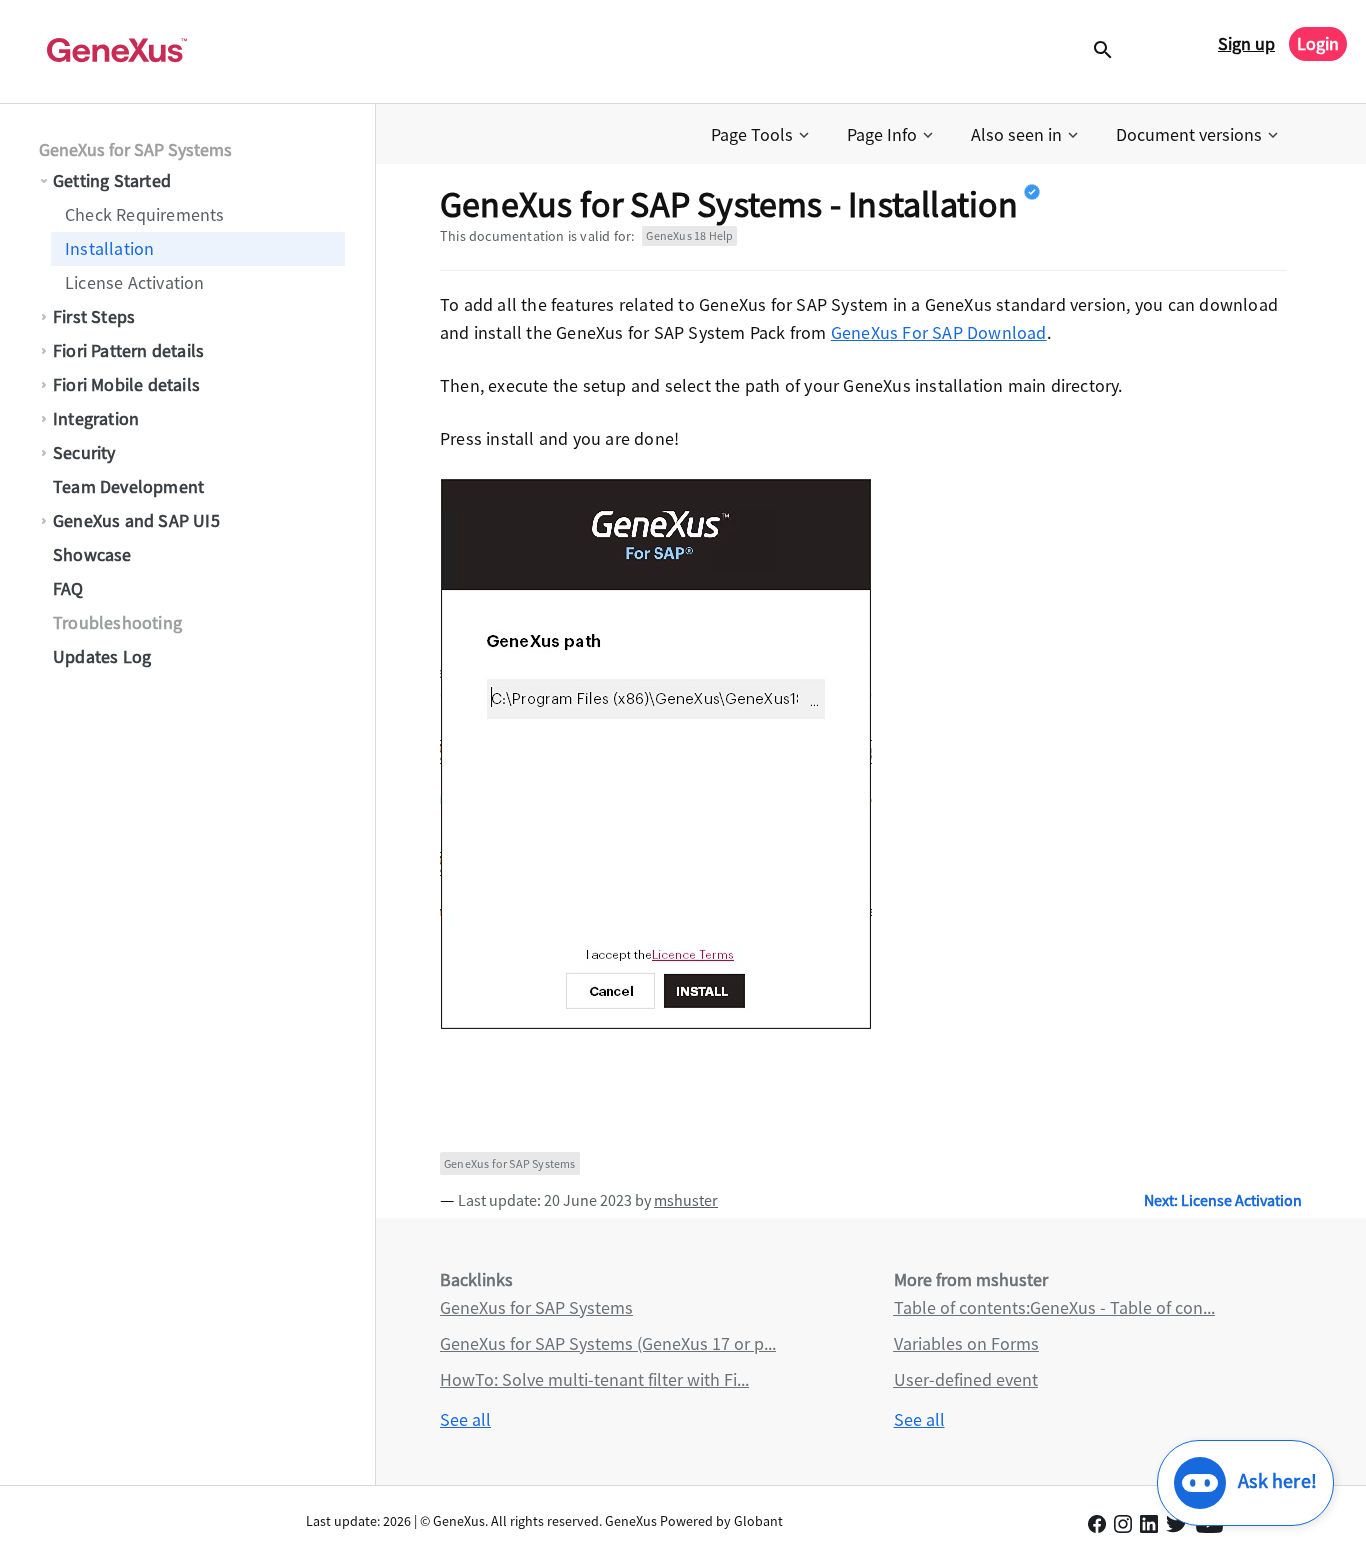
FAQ (68, 588)
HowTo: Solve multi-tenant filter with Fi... (594, 1379)
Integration (96, 418)
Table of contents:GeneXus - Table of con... (1054, 1307)
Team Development (128, 486)
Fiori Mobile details (126, 384)
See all (465, 1419)
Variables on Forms (966, 1343)
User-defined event (966, 1379)
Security (84, 452)
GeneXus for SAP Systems (135, 149)
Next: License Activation (1223, 1200)
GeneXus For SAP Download (939, 332)
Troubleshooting (117, 622)
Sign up (1246, 43)
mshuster (686, 1200)
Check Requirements (145, 214)
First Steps (94, 316)
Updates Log (102, 656)
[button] (762, 135)
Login (1318, 43)
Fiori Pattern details (128, 350)
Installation (109, 248)
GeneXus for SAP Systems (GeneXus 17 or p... (608, 1343)
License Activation (135, 282)
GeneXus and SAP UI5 (136, 520)
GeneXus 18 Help (689, 235)
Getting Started (112, 180)
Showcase (92, 554)
